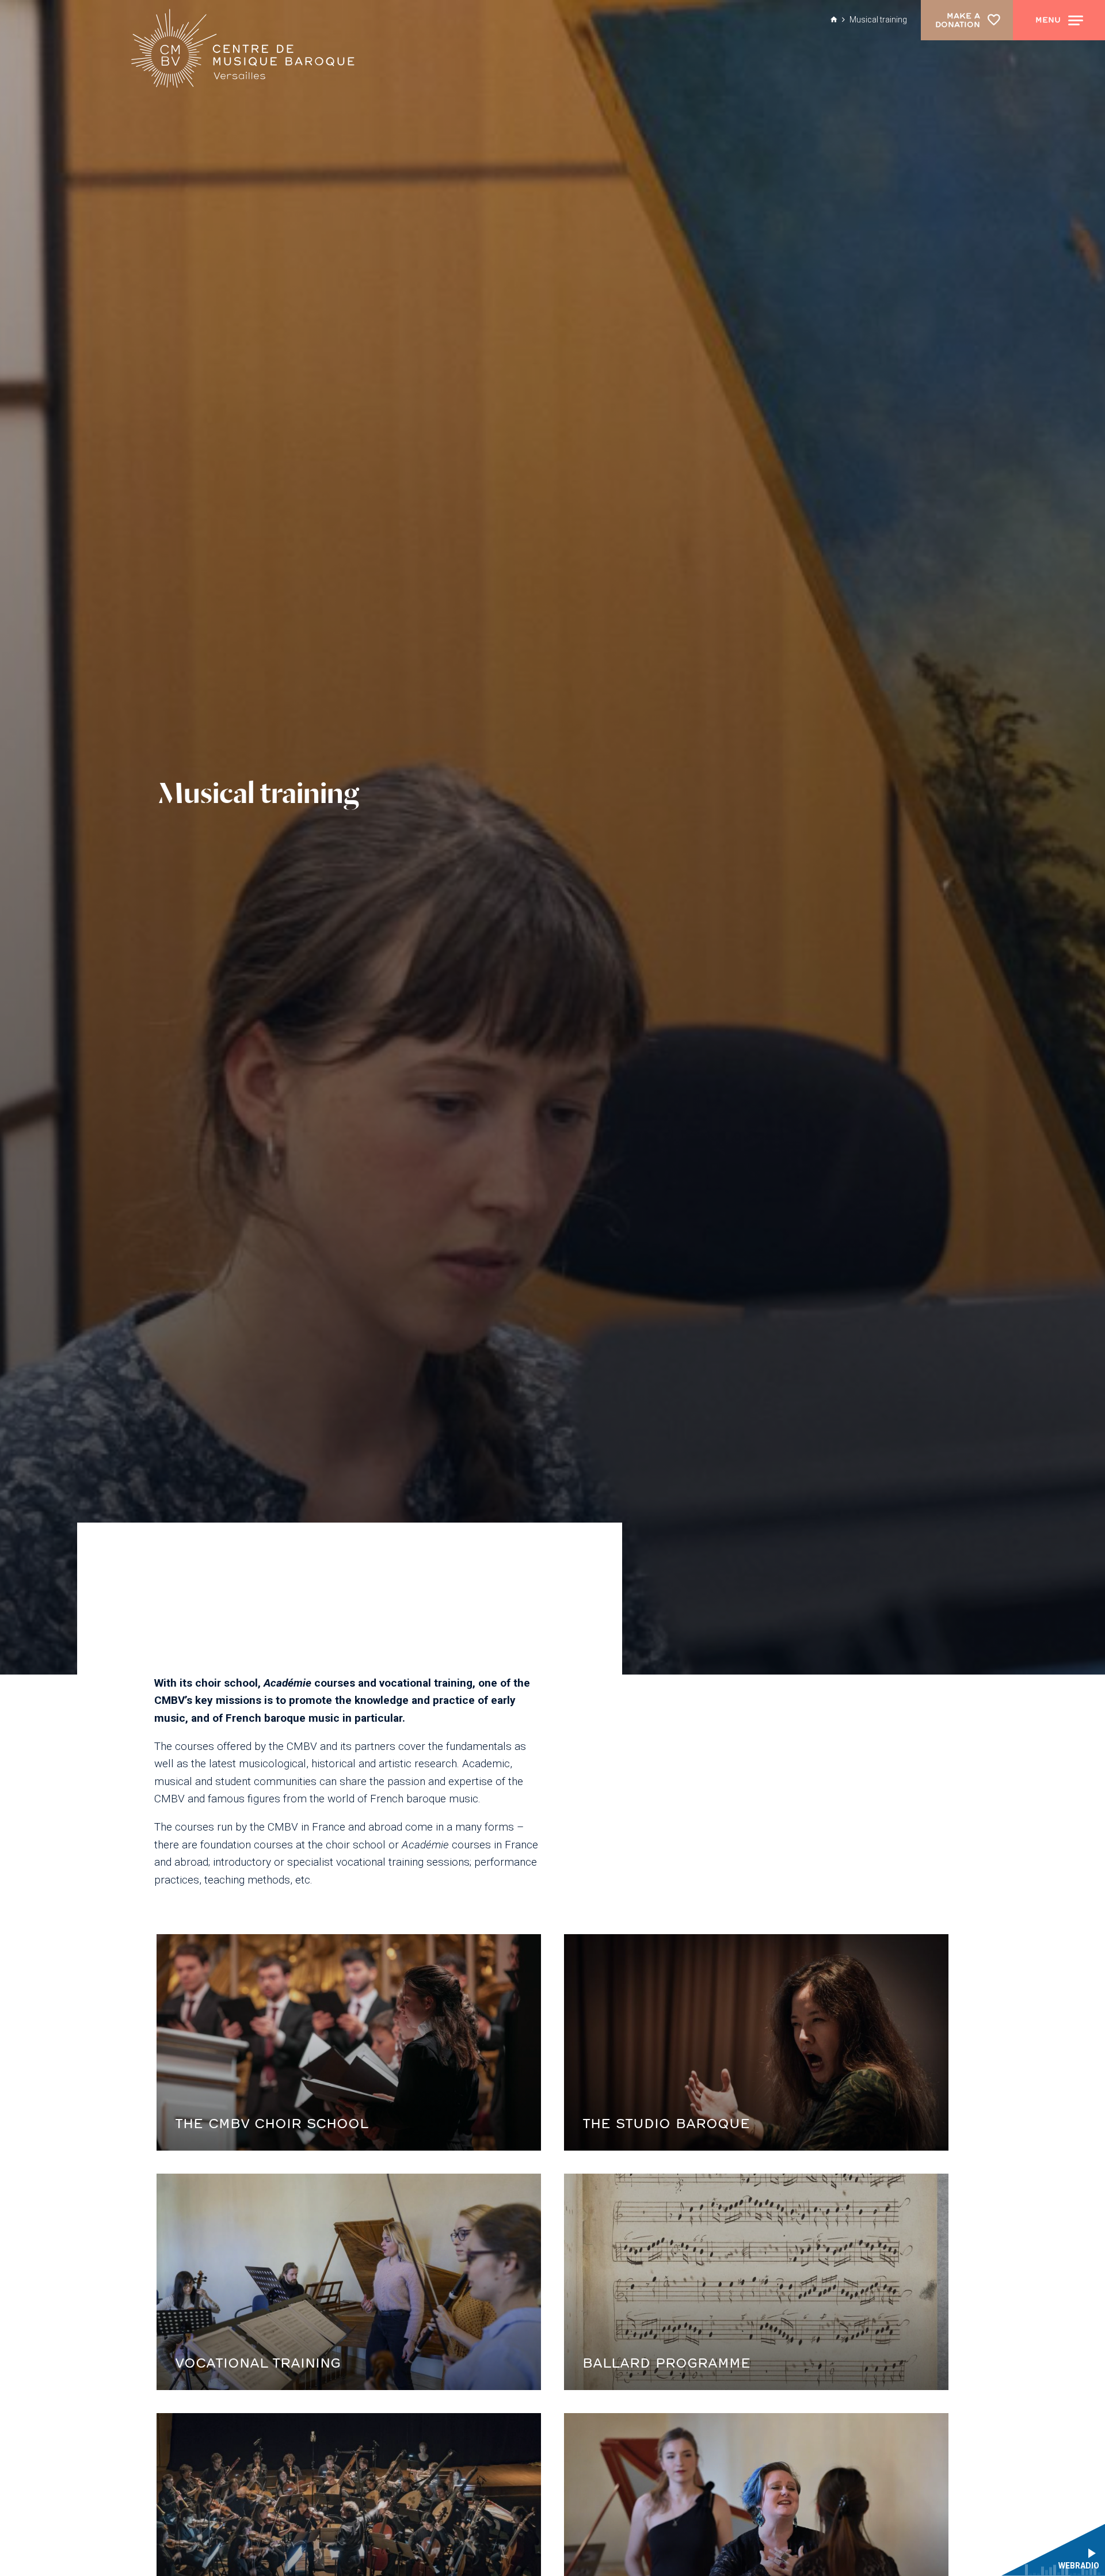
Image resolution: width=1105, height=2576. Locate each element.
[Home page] (240, 52)
